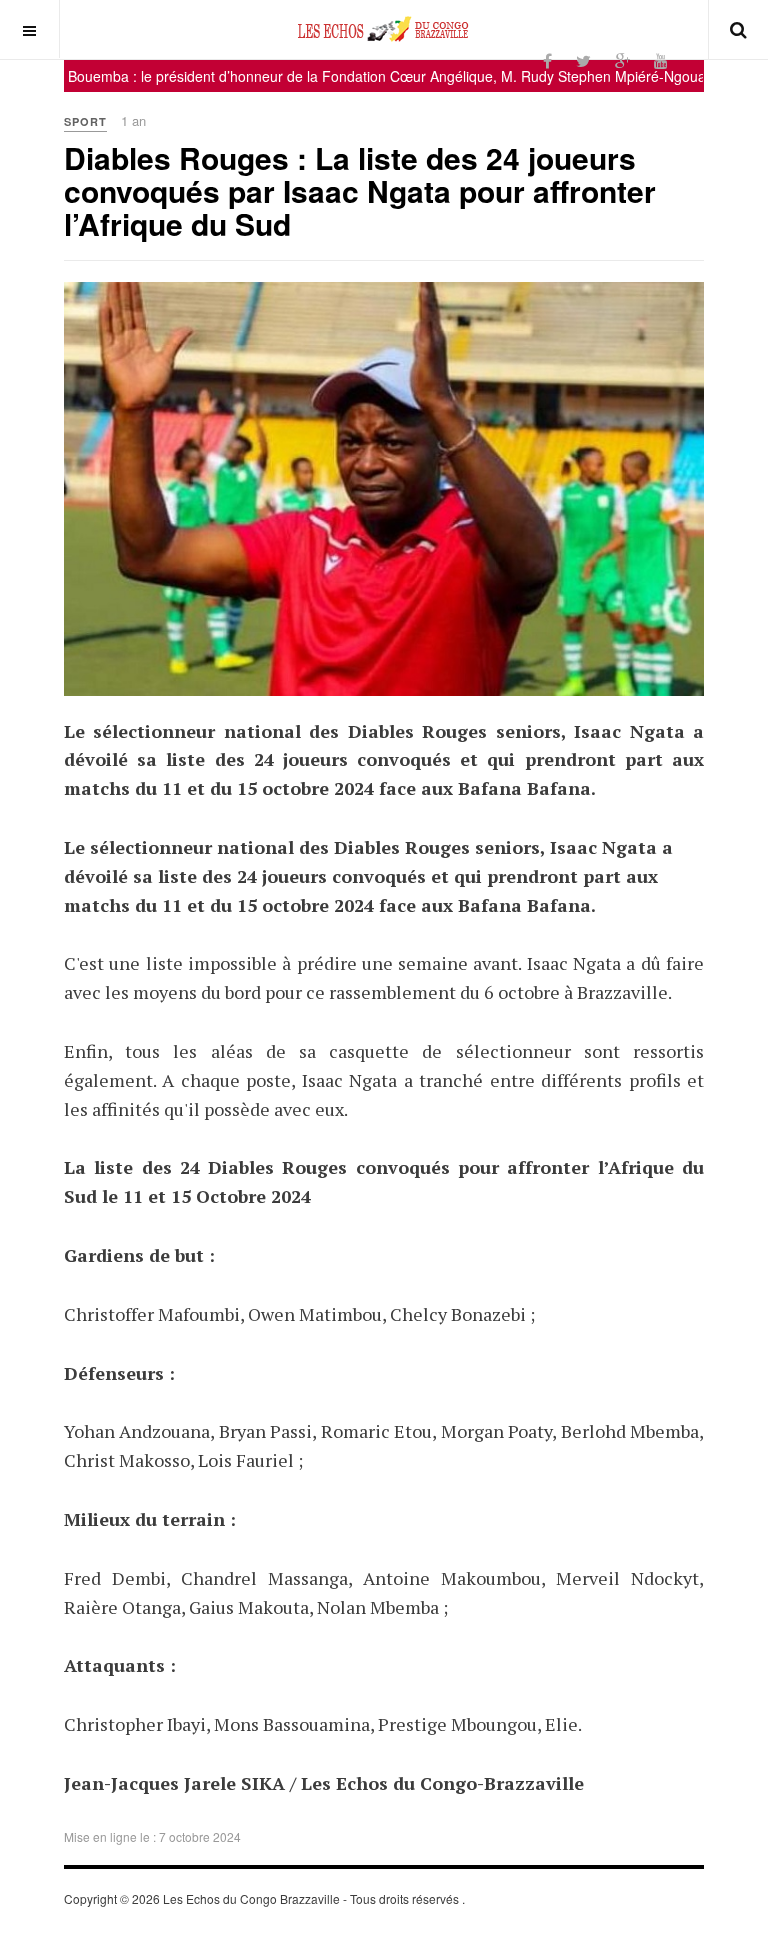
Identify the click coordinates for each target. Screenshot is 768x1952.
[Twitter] (583, 60)
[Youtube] (661, 60)
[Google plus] (622, 60)
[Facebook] (547, 60)
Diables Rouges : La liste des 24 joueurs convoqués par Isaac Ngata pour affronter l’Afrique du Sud (360, 190)
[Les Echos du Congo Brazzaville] (384, 29)
